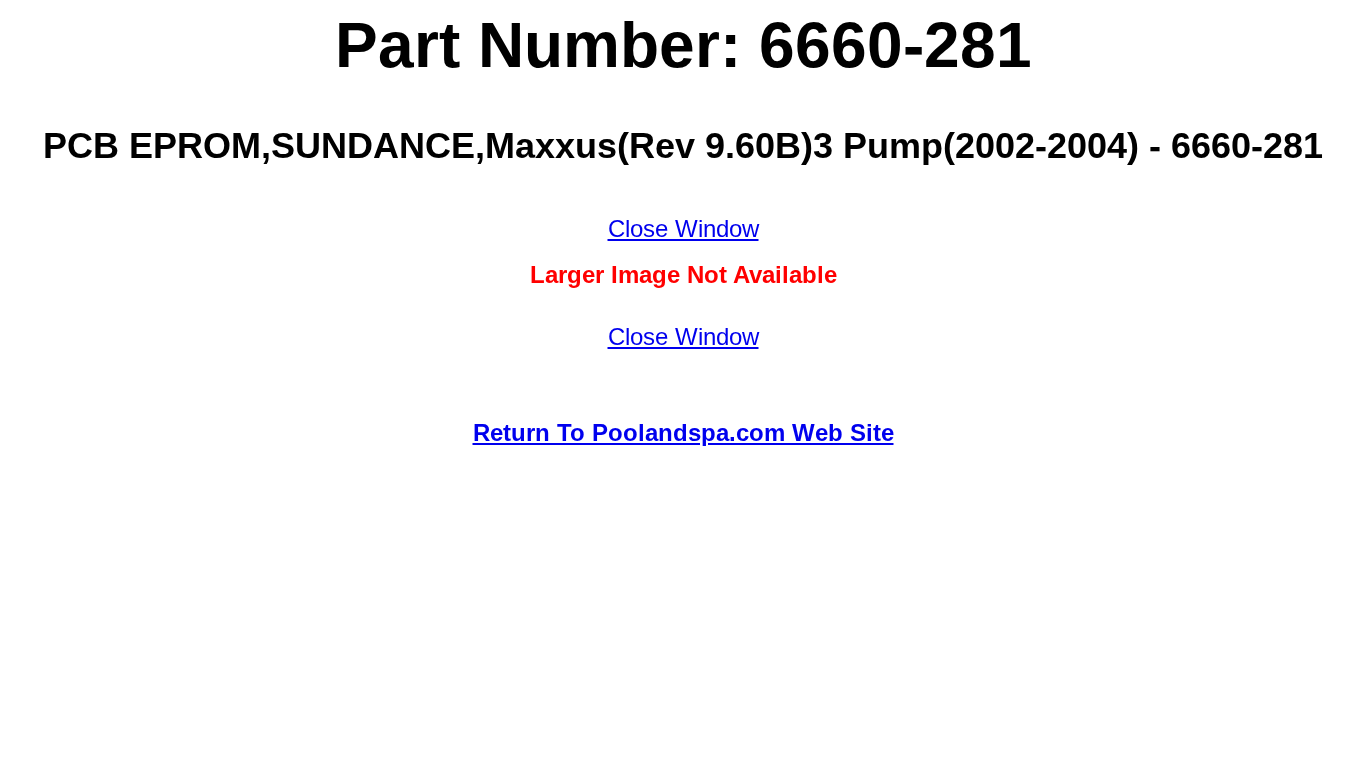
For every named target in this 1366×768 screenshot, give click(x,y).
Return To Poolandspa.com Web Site (683, 432)
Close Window (683, 228)
